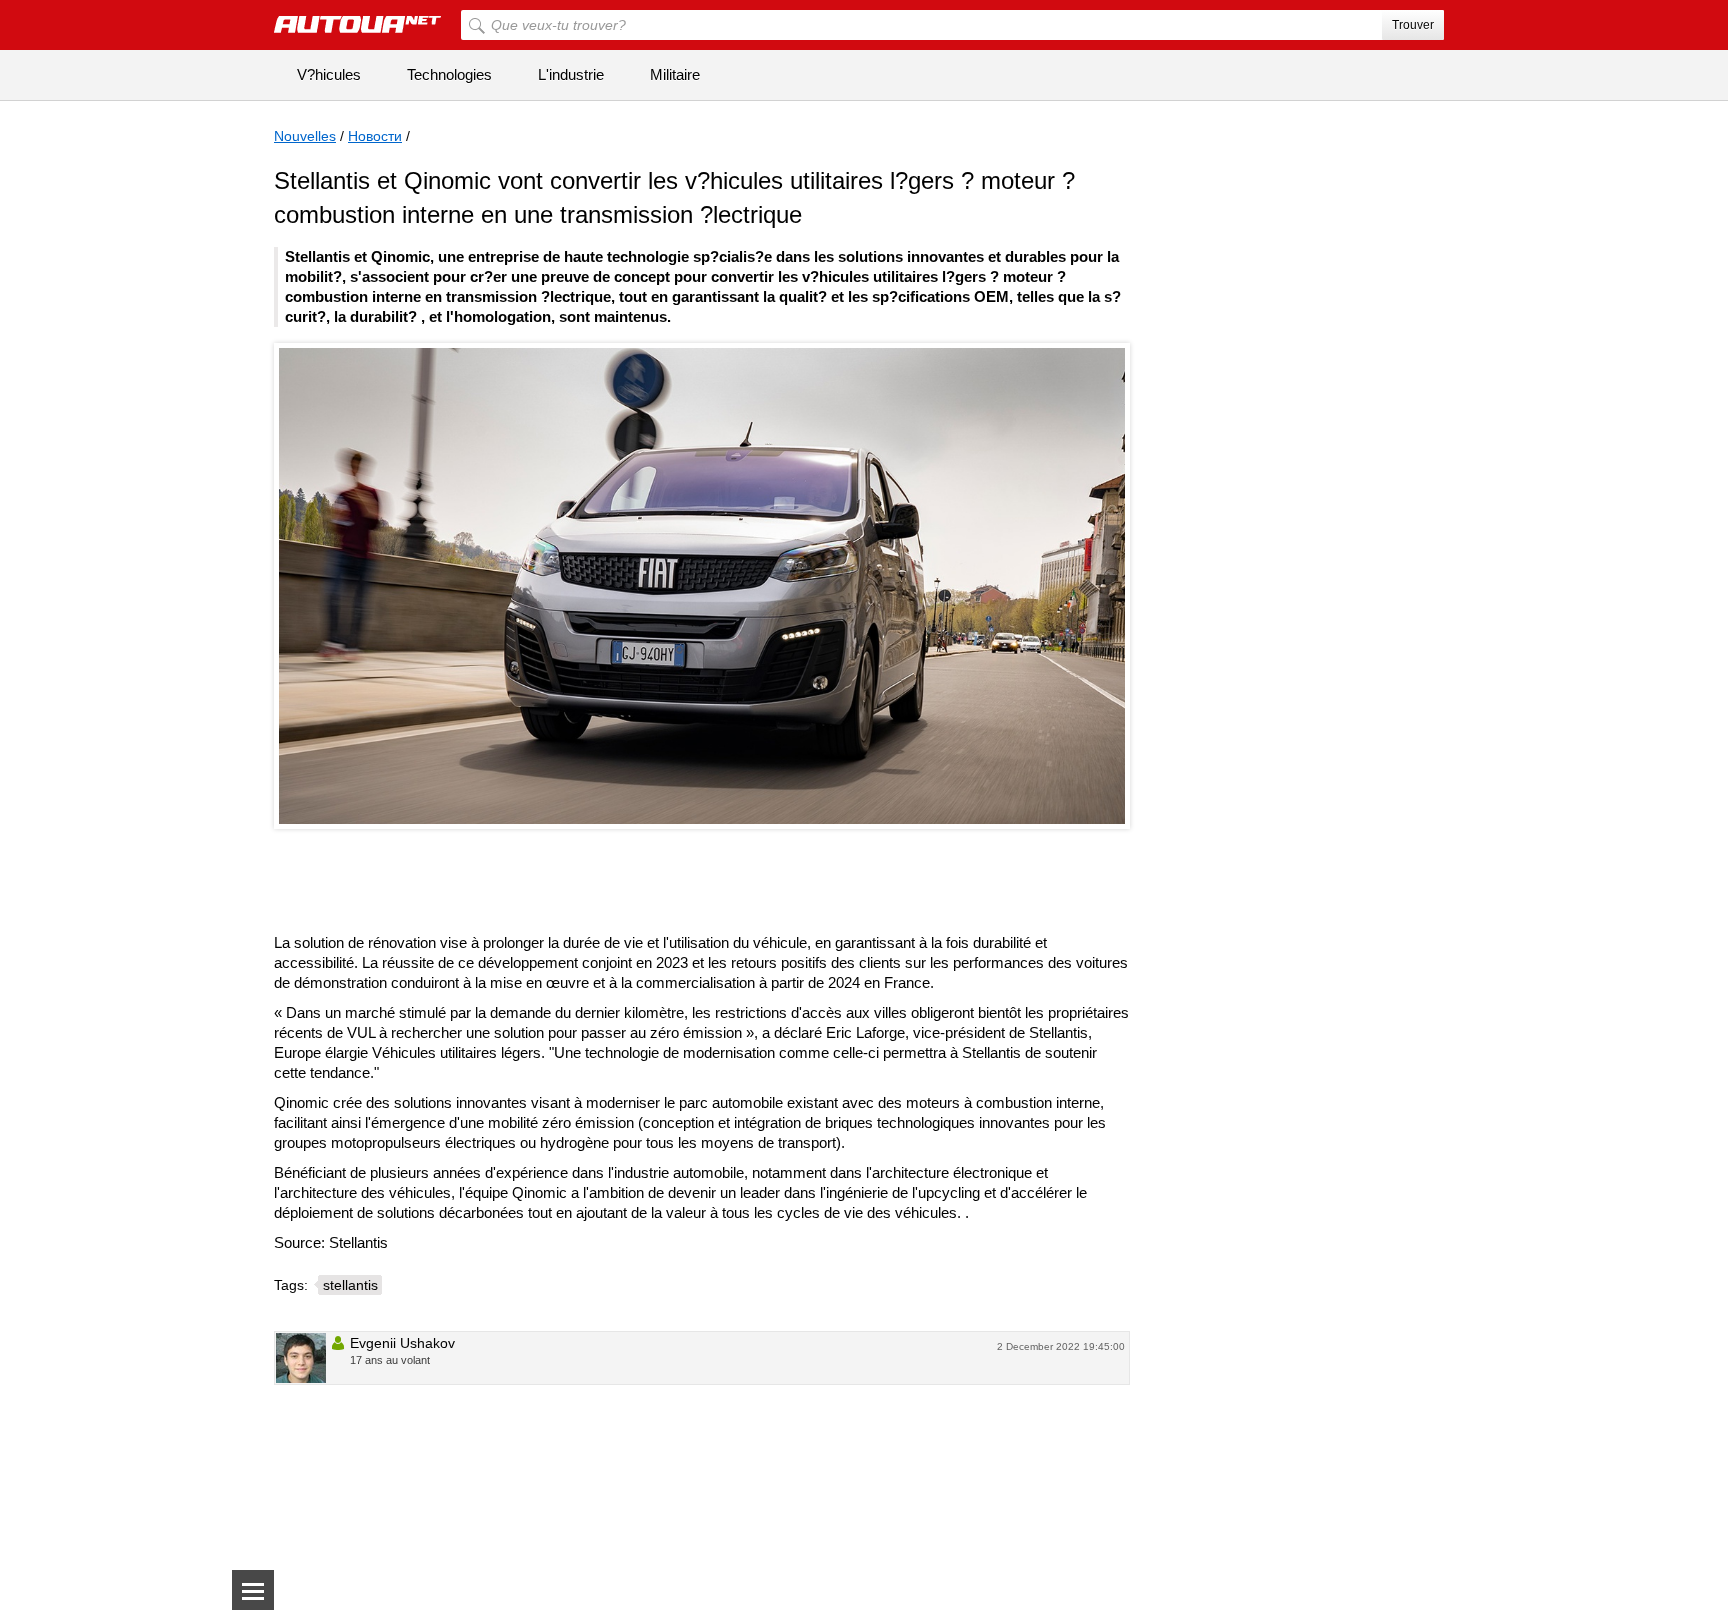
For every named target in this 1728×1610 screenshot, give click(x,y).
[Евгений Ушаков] (301, 1358)
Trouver (1413, 25)
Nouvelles (305, 136)
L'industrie (571, 74)
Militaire (675, 74)
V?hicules (329, 74)
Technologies (449, 74)
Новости (375, 136)
